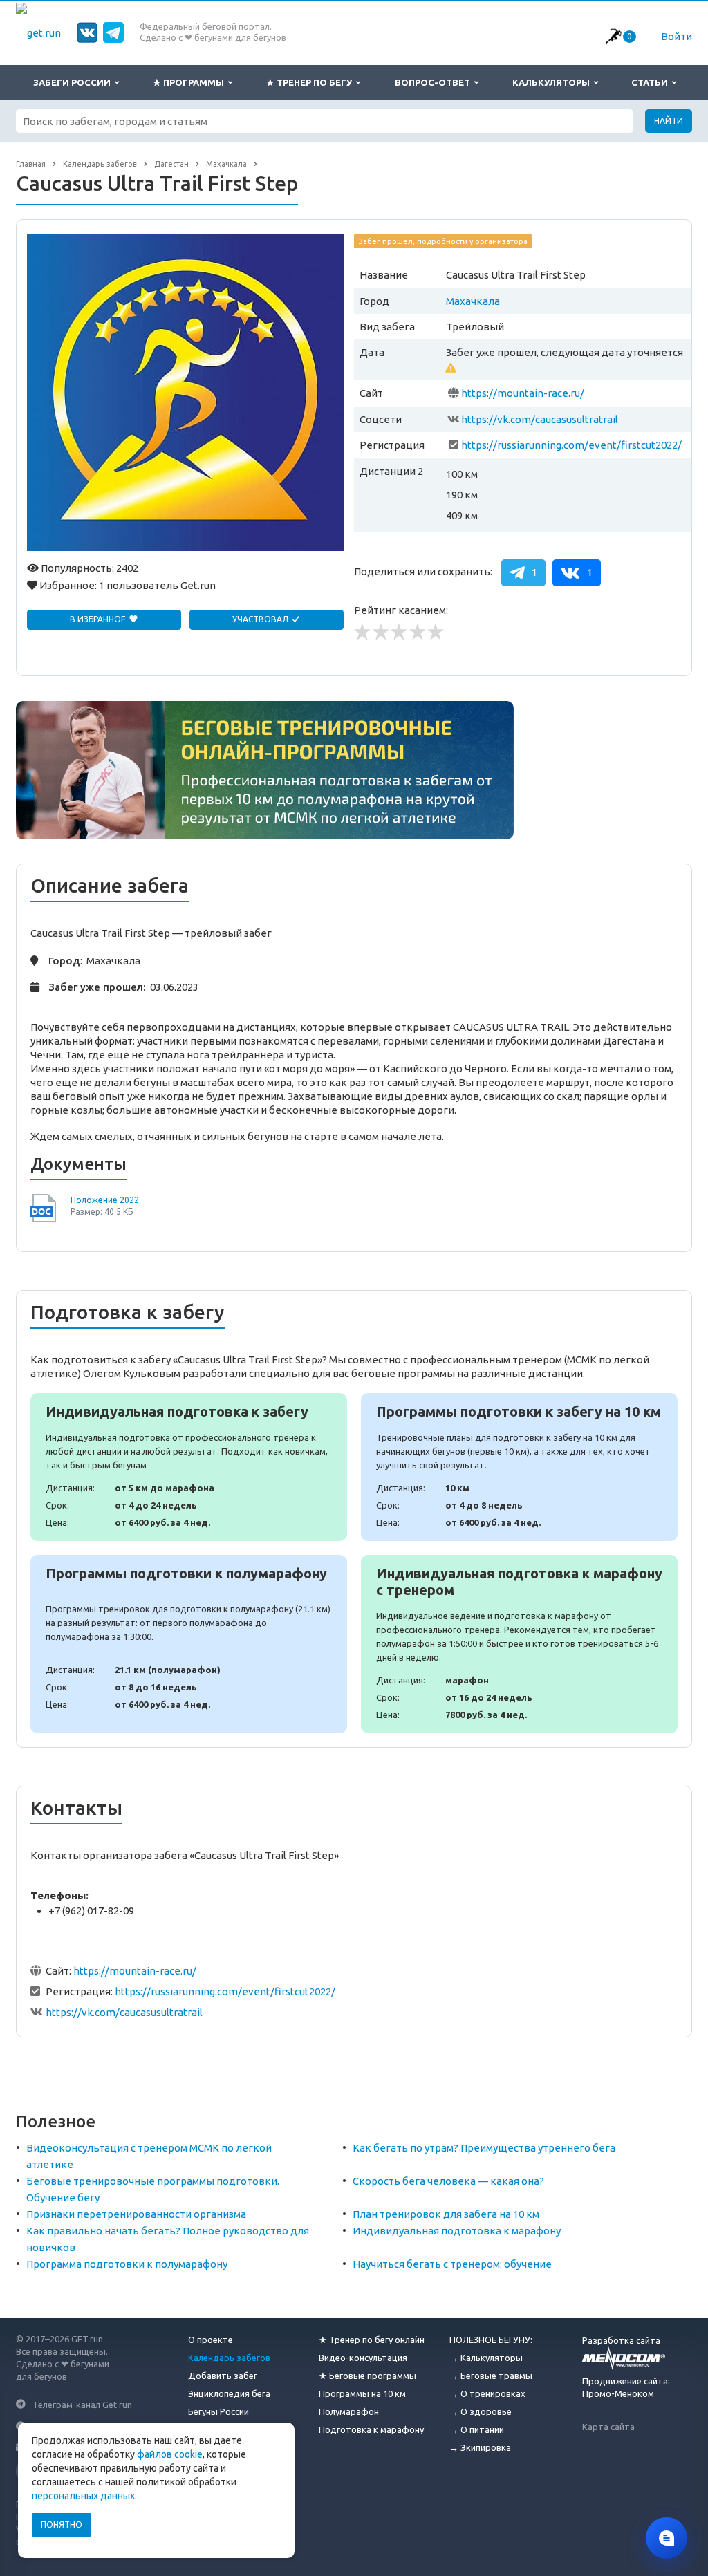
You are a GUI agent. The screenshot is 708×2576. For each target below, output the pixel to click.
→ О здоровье (481, 2411)
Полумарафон (349, 2411)
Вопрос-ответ (435, 82)
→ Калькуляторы (486, 2358)
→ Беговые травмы (491, 2376)
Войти (677, 36)
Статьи (652, 82)
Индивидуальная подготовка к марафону (457, 2231)
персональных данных (83, 2496)
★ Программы (190, 82)
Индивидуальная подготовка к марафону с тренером (519, 1644)
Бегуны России (218, 2411)
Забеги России (74, 82)
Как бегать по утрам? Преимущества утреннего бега (484, 2148)
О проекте (211, 2340)
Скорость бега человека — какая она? (448, 2181)
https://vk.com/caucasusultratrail (540, 419)
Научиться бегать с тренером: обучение (452, 2264)
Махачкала (473, 301)
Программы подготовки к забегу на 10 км (519, 1467)
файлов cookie (170, 2454)
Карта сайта (608, 2427)
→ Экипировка (480, 2447)
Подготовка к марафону (371, 2429)
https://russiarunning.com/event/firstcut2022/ (571, 445)
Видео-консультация (363, 2358)
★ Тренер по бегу (311, 82)
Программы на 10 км (362, 2393)
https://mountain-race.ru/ (523, 393)
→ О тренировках (487, 2393)
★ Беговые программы (367, 2376)
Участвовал (261, 619)
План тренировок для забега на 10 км (446, 2214)
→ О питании (477, 2429)
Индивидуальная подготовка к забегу (189, 1467)
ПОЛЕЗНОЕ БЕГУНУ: (491, 2340)
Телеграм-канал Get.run (82, 2404)
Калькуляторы (553, 82)
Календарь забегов (229, 2358)
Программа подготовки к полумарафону (127, 2264)
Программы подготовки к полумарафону (189, 1644)
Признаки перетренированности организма (136, 2214)
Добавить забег (223, 2376)
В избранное (99, 619)
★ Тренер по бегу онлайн (372, 2340)
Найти (669, 121)
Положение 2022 (105, 1200)
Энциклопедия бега (229, 2393)
